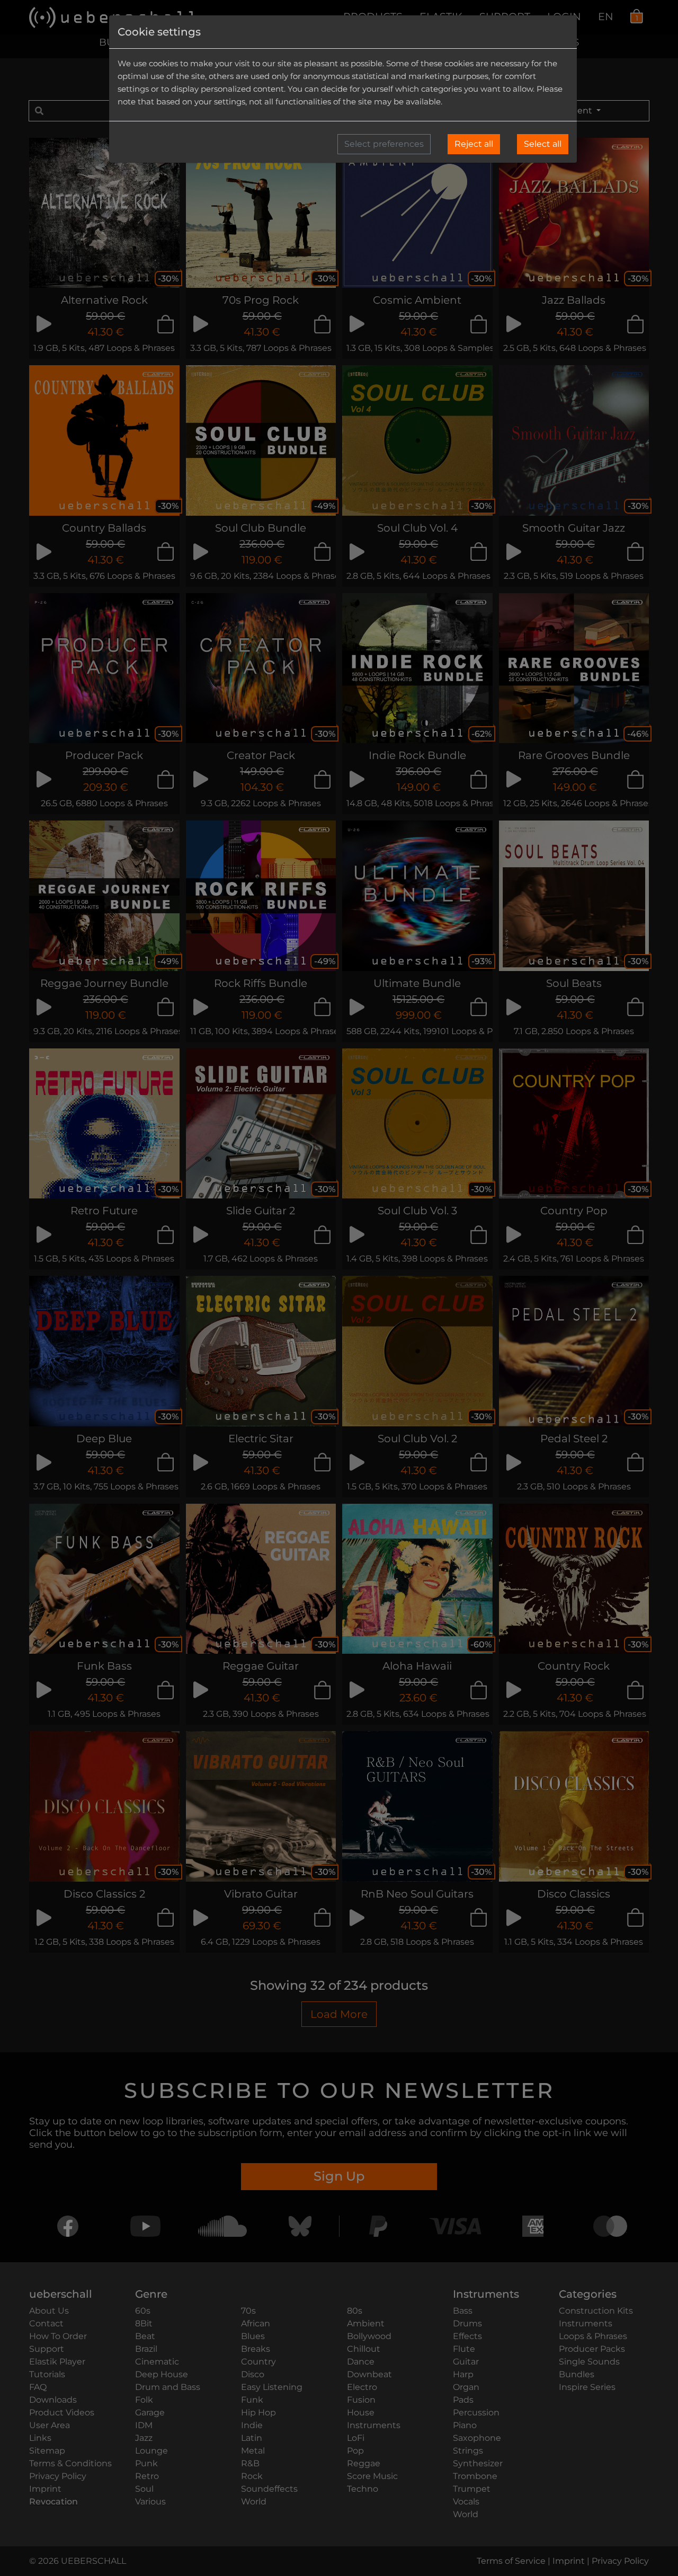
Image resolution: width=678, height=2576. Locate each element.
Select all (543, 144)
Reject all (474, 144)
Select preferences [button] (384, 144)
